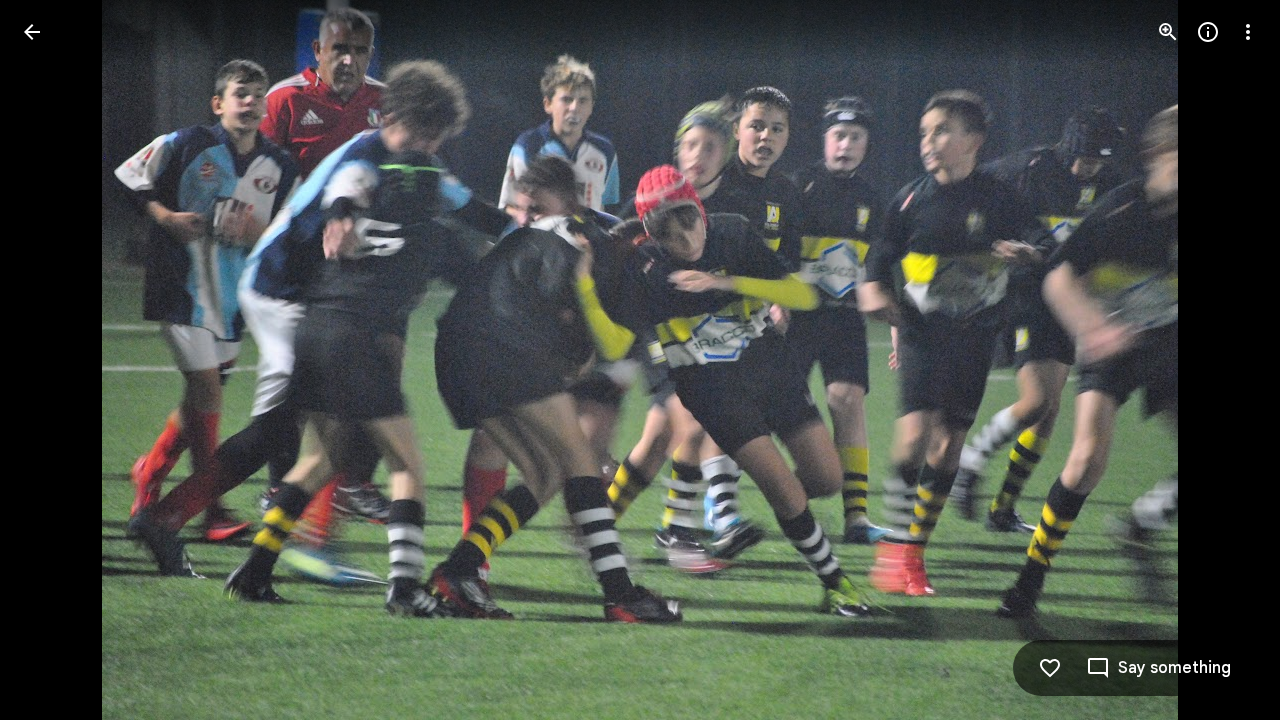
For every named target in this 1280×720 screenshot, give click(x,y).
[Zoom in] (1168, 32)
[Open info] (1208, 32)
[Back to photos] (32, 32)
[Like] (1050, 668)
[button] (56, 360)
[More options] (1248, 32)
